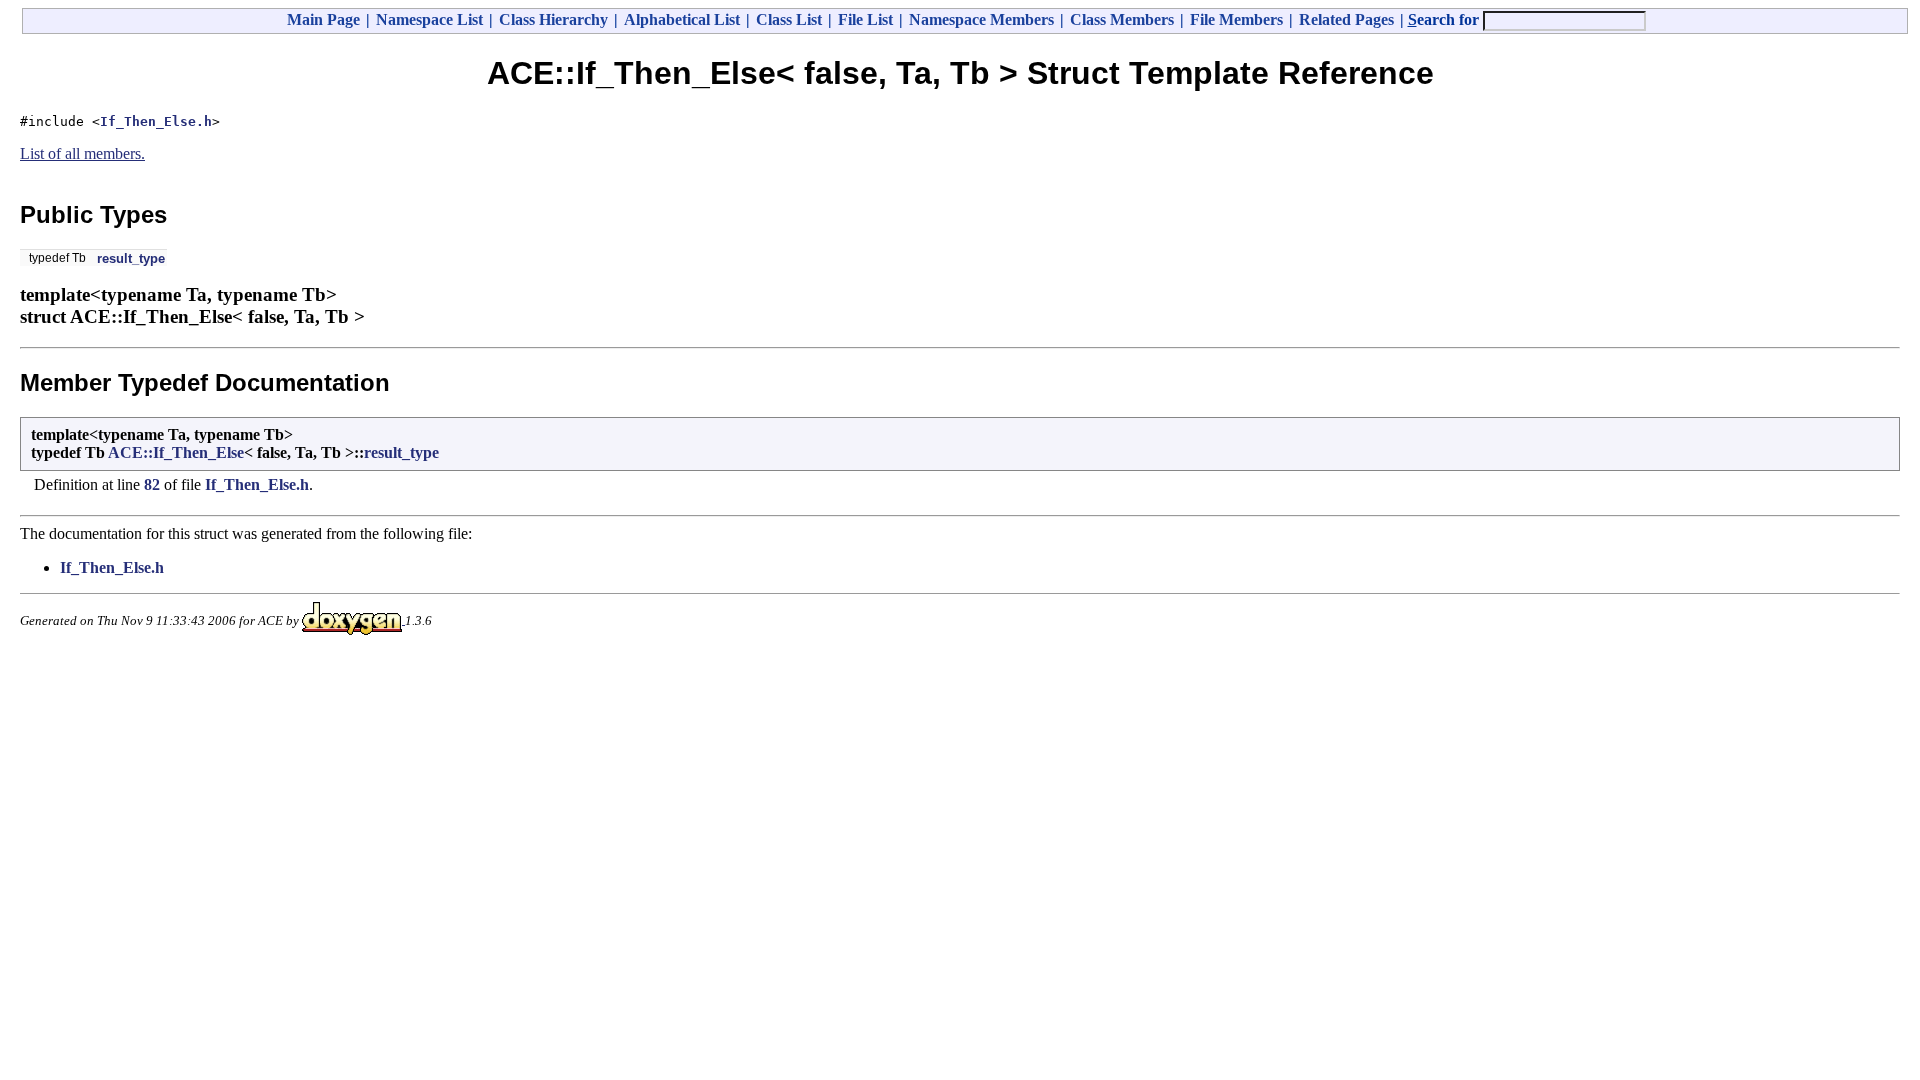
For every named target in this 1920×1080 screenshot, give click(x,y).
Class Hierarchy (553, 19)
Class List (789, 19)
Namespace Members (981, 19)
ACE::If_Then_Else (176, 452)
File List (865, 19)
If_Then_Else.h (156, 121)
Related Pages (1346, 19)
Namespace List (429, 19)
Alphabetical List (682, 19)
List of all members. (82, 153)
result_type (131, 258)
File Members (1236, 19)
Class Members (1122, 19)
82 (152, 484)
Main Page (323, 19)
